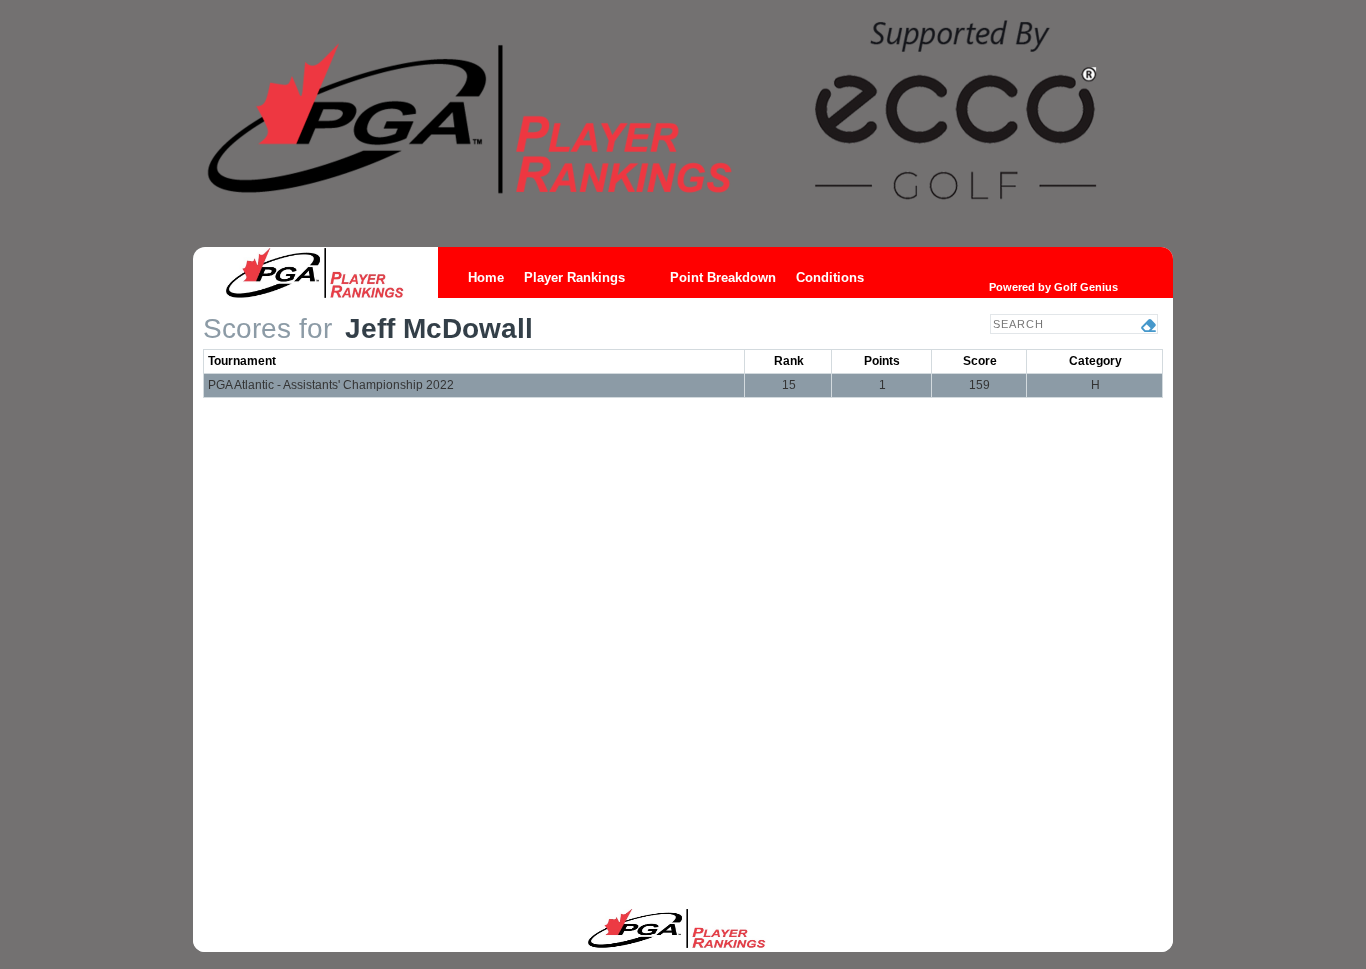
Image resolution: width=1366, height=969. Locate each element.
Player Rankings (574, 277)
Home (486, 277)
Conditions (830, 277)
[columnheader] (474, 361)
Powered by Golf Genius (1053, 287)
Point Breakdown (723, 277)
